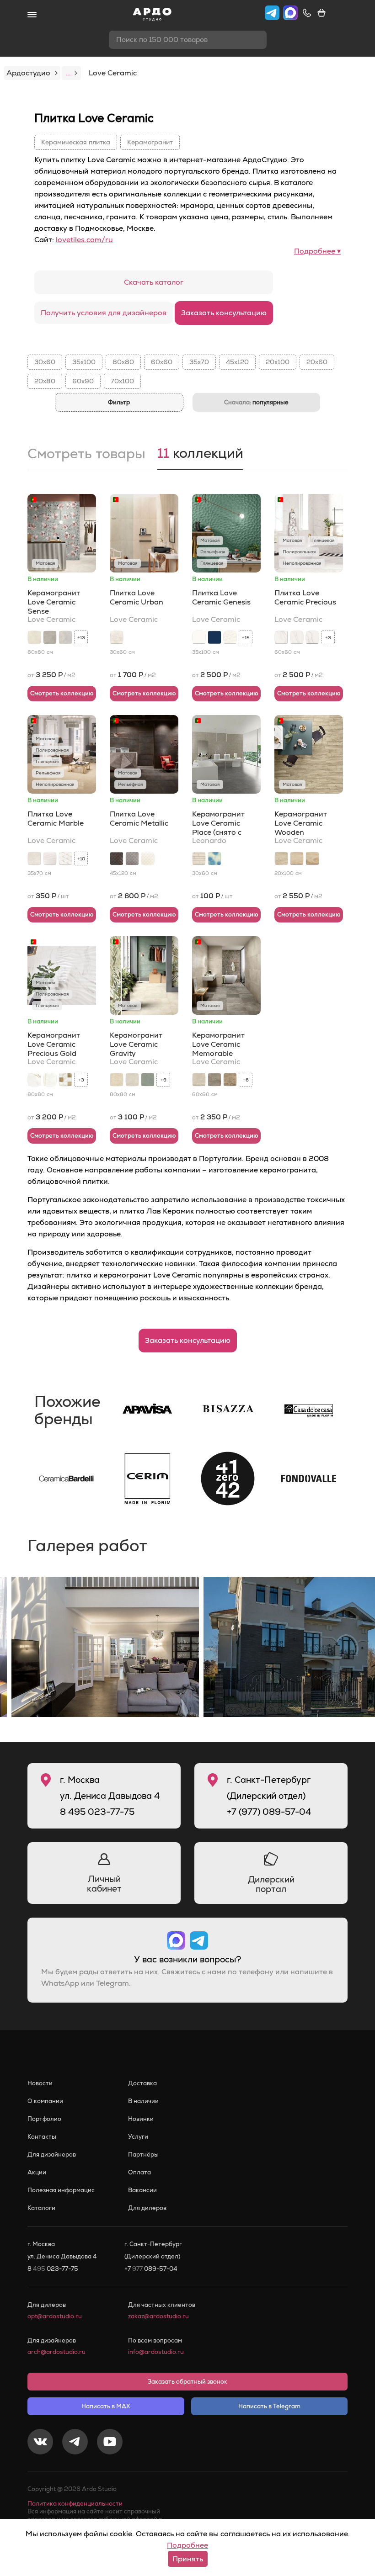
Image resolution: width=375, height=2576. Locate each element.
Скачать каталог (154, 282)
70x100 (122, 381)
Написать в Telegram (269, 2406)
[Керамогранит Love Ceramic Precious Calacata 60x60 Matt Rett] (297, 637)
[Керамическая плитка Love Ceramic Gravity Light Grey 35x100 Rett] (132, 1080)
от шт (48, 896)
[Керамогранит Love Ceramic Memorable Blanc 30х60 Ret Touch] (199, 1080)
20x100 (278, 362)
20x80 (45, 381)
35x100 (84, 362)
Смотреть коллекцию (62, 693)
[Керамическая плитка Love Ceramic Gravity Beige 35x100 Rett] (117, 1080)
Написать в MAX (106, 2406)
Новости (40, 2083)
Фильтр (119, 402)
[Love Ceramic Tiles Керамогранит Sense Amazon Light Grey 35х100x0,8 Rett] (65, 637)
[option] (105, 1647)
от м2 (51, 675)
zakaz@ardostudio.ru (158, 2316)
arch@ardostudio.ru (56, 2352)
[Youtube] (110, 2443)
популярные (256, 402)
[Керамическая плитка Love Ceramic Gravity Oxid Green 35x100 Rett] (148, 1080)
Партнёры (143, 2155)
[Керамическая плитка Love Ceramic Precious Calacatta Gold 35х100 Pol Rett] (50, 1080)
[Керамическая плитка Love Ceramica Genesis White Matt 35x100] (199, 637)
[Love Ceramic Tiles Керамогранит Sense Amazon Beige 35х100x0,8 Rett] (34, 637)
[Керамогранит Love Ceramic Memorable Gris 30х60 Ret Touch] (214, 1080)
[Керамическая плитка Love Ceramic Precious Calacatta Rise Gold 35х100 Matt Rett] (65, 1080)
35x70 (199, 362)
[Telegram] (75, 2443)
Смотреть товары (86, 455)
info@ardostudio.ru (156, 2352)
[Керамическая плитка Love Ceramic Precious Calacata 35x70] (312, 637)
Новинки (141, 2119)
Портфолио (44, 2119)
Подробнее (187, 2545)
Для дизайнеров (52, 2155)
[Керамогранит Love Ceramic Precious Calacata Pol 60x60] (281, 637)
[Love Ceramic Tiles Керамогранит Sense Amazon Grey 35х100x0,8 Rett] (50, 637)
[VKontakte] (40, 2443)
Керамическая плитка (76, 142)
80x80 (123, 362)
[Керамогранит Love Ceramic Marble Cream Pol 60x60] (34, 859)
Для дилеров (147, 2208)
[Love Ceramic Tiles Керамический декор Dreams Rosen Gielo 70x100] (214, 859)
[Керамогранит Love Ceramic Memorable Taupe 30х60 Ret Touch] (230, 1080)
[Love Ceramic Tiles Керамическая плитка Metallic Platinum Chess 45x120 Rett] (148, 859)
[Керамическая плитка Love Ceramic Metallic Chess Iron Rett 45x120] (132, 859)
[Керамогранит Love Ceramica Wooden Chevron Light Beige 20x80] (297, 859)
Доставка (142, 2083)
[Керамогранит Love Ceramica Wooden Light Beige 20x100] (281, 859)
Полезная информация (61, 2190)
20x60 (317, 362)
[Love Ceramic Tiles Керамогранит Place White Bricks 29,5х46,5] (199, 859)
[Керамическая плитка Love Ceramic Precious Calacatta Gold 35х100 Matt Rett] (34, 1080)
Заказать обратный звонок (187, 2382)
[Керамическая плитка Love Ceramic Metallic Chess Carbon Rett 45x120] (117, 859)
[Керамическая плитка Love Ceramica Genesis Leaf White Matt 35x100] (230, 637)
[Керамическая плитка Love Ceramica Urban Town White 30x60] (117, 637)
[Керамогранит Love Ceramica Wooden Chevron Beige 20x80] (312, 859)
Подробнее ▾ (317, 251)
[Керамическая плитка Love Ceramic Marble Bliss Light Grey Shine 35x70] (65, 859)
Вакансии (142, 2190)
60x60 (162, 362)
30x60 (45, 362)
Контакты (42, 2137)
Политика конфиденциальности (75, 2504)
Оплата (139, 2172)
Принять (188, 2559)
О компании (45, 2101)
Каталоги (41, 2208)
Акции (37, 2172)
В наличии (143, 2101)
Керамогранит (150, 142)
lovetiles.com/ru (84, 240)
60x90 (83, 381)
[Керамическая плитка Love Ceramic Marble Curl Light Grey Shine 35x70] (50, 859)
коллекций (200, 454)
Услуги (138, 2137)
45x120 (237, 362)
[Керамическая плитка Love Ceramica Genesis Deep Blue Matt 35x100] (214, 637)
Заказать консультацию (224, 313)
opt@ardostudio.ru (55, 2316)
